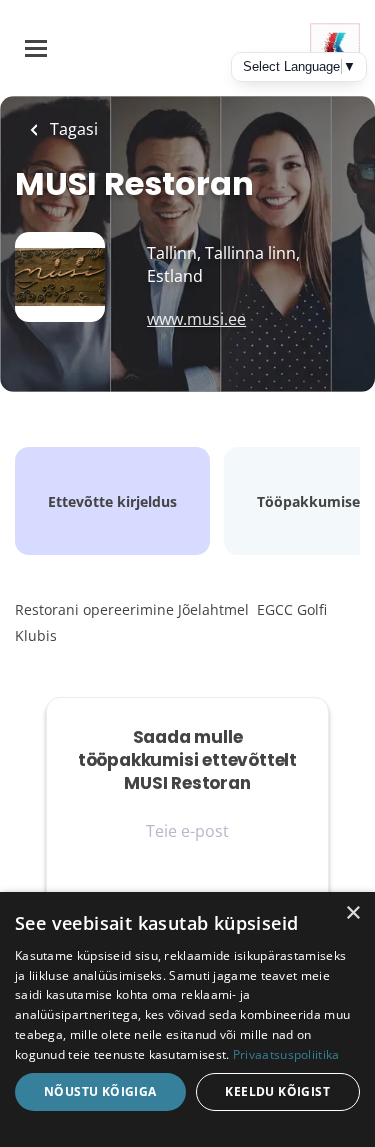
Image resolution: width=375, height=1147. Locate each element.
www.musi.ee (196, 319)
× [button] (352, 913)
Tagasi (72, 129)
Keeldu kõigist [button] (277, 1091)
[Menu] (36, 48)
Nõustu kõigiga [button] (100, 1091)
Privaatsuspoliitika (286, 1054)
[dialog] (187, 1019)
